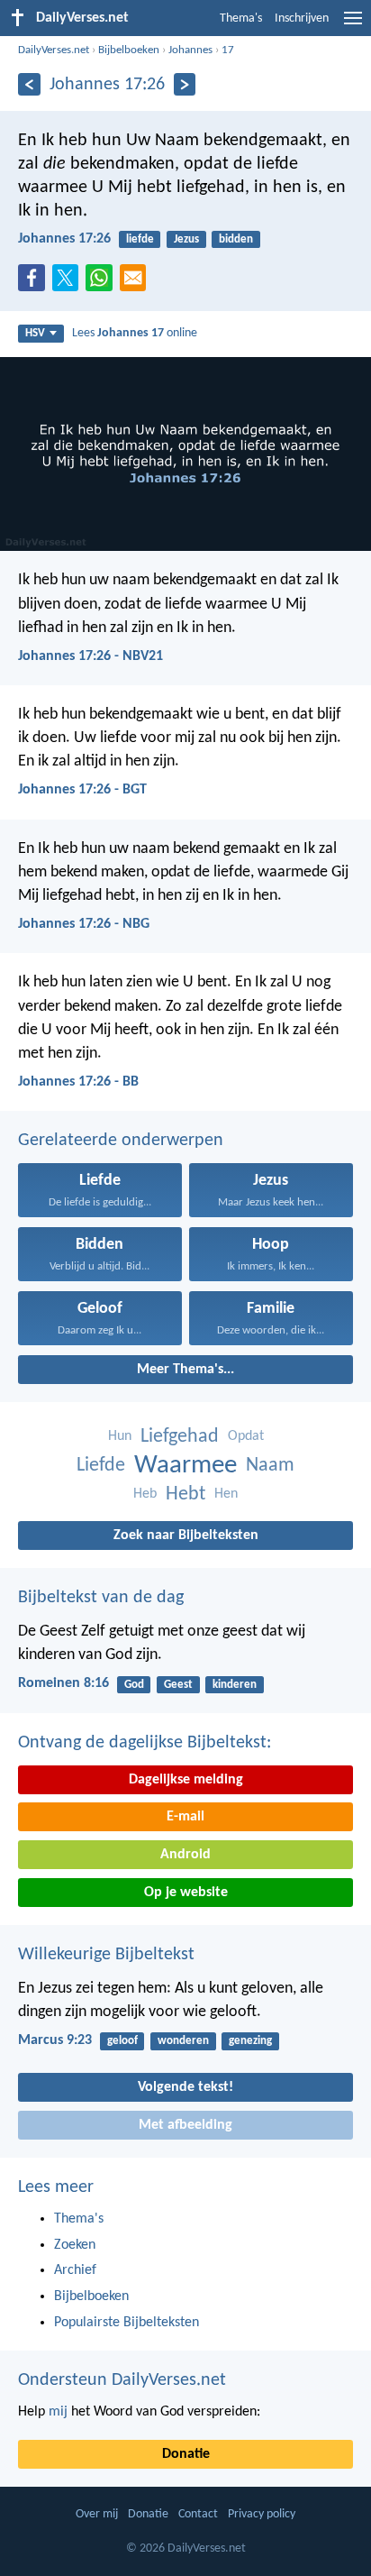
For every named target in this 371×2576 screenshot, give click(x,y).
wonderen (183, 2041)
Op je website (186, 1893)
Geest (178, 1685)
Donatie (186, 2454)
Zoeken (75, 2245)
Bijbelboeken (129, 50)
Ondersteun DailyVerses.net (122, 2380)
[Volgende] (185, 84)
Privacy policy (262, 2514)
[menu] (353, 25)
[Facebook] (35, 283)
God (134, 1685)
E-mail (185, 1817)
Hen (226, 1494)
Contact (198, 2514)
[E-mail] (137, 283)
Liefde (101, 1466)
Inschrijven (302, 18)
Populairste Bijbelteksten (127, 2323)
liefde (140, 239)
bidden (236, 239)
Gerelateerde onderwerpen (121, 1141)
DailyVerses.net (54, 50)
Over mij (97, 2514)
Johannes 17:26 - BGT (82, 790)
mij (58, 2412)
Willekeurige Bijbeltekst (106, 1955)
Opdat (246, 1436)
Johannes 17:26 (64, 239)
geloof (122, 2041)
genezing (250, 2041)
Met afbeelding (185, 2125)
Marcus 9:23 (55, 2040)
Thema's (241, 18)
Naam (270, 1466)
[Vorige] (29, 84)
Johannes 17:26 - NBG (84, 924)
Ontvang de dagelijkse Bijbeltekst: (145, 1743)
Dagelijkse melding (186, 1780)
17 (228, 50)
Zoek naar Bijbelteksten (186, 1536)
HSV (35, 333)
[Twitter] (69, 283)
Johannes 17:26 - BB (78, 1082)
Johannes (190, 50)
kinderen (235, 1685)
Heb (145, 1494)
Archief (75, 2270)
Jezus (186, 239)
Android (185, 1855)
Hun (120, 1436)
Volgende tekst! (185, 2087)
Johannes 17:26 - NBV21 (90, 656)
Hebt (185, 1494)
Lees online (135, 333)
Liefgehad (180, 1437)
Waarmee (185, 1466)
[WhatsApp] (103, 279)
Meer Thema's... (185, 1370)
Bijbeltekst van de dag (101, 1598)
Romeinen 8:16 (63, 1683)
